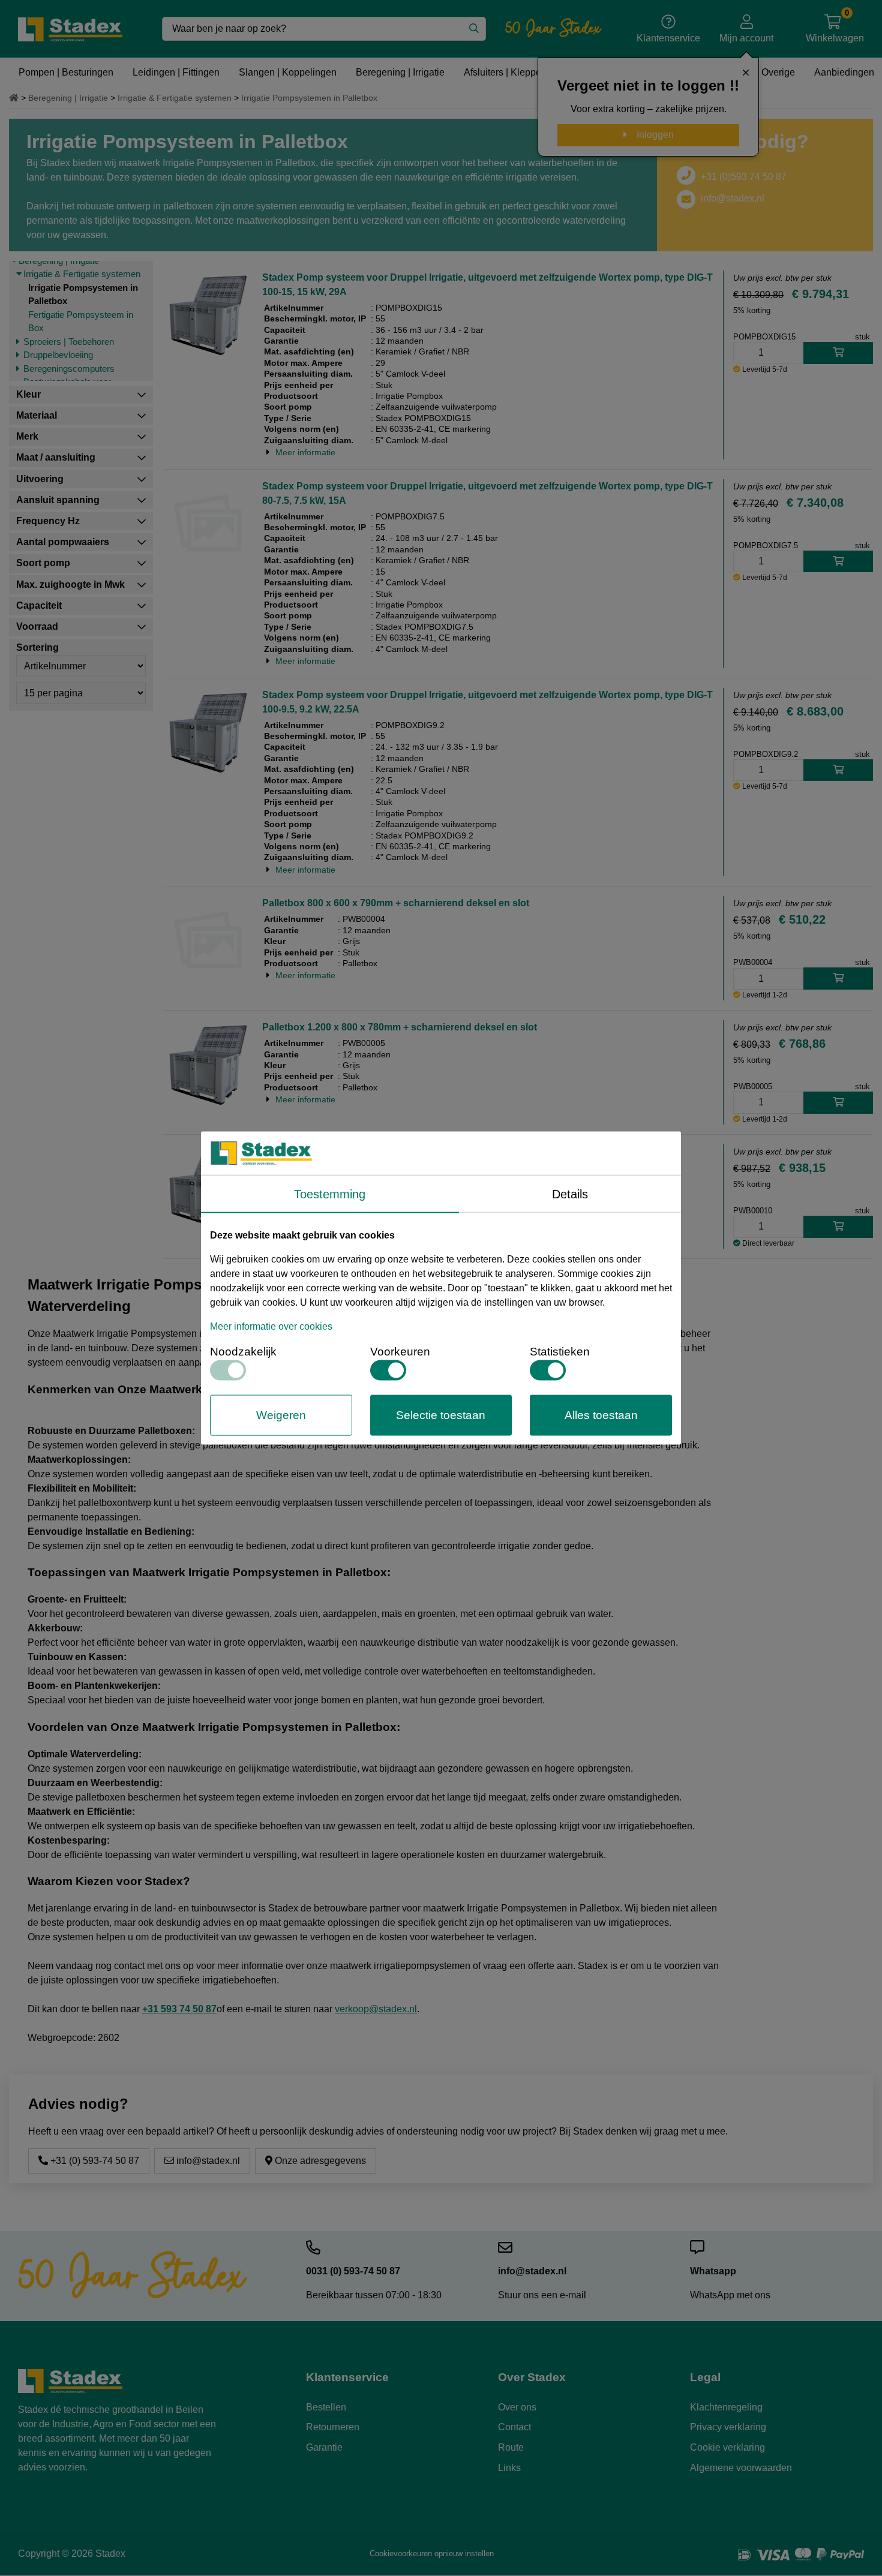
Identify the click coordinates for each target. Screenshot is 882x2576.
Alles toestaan (601, 1415)
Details (570, 1194)
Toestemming (330, 1194)
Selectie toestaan (441, 1415)
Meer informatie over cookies (271, 1326)
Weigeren (281, 1415)
